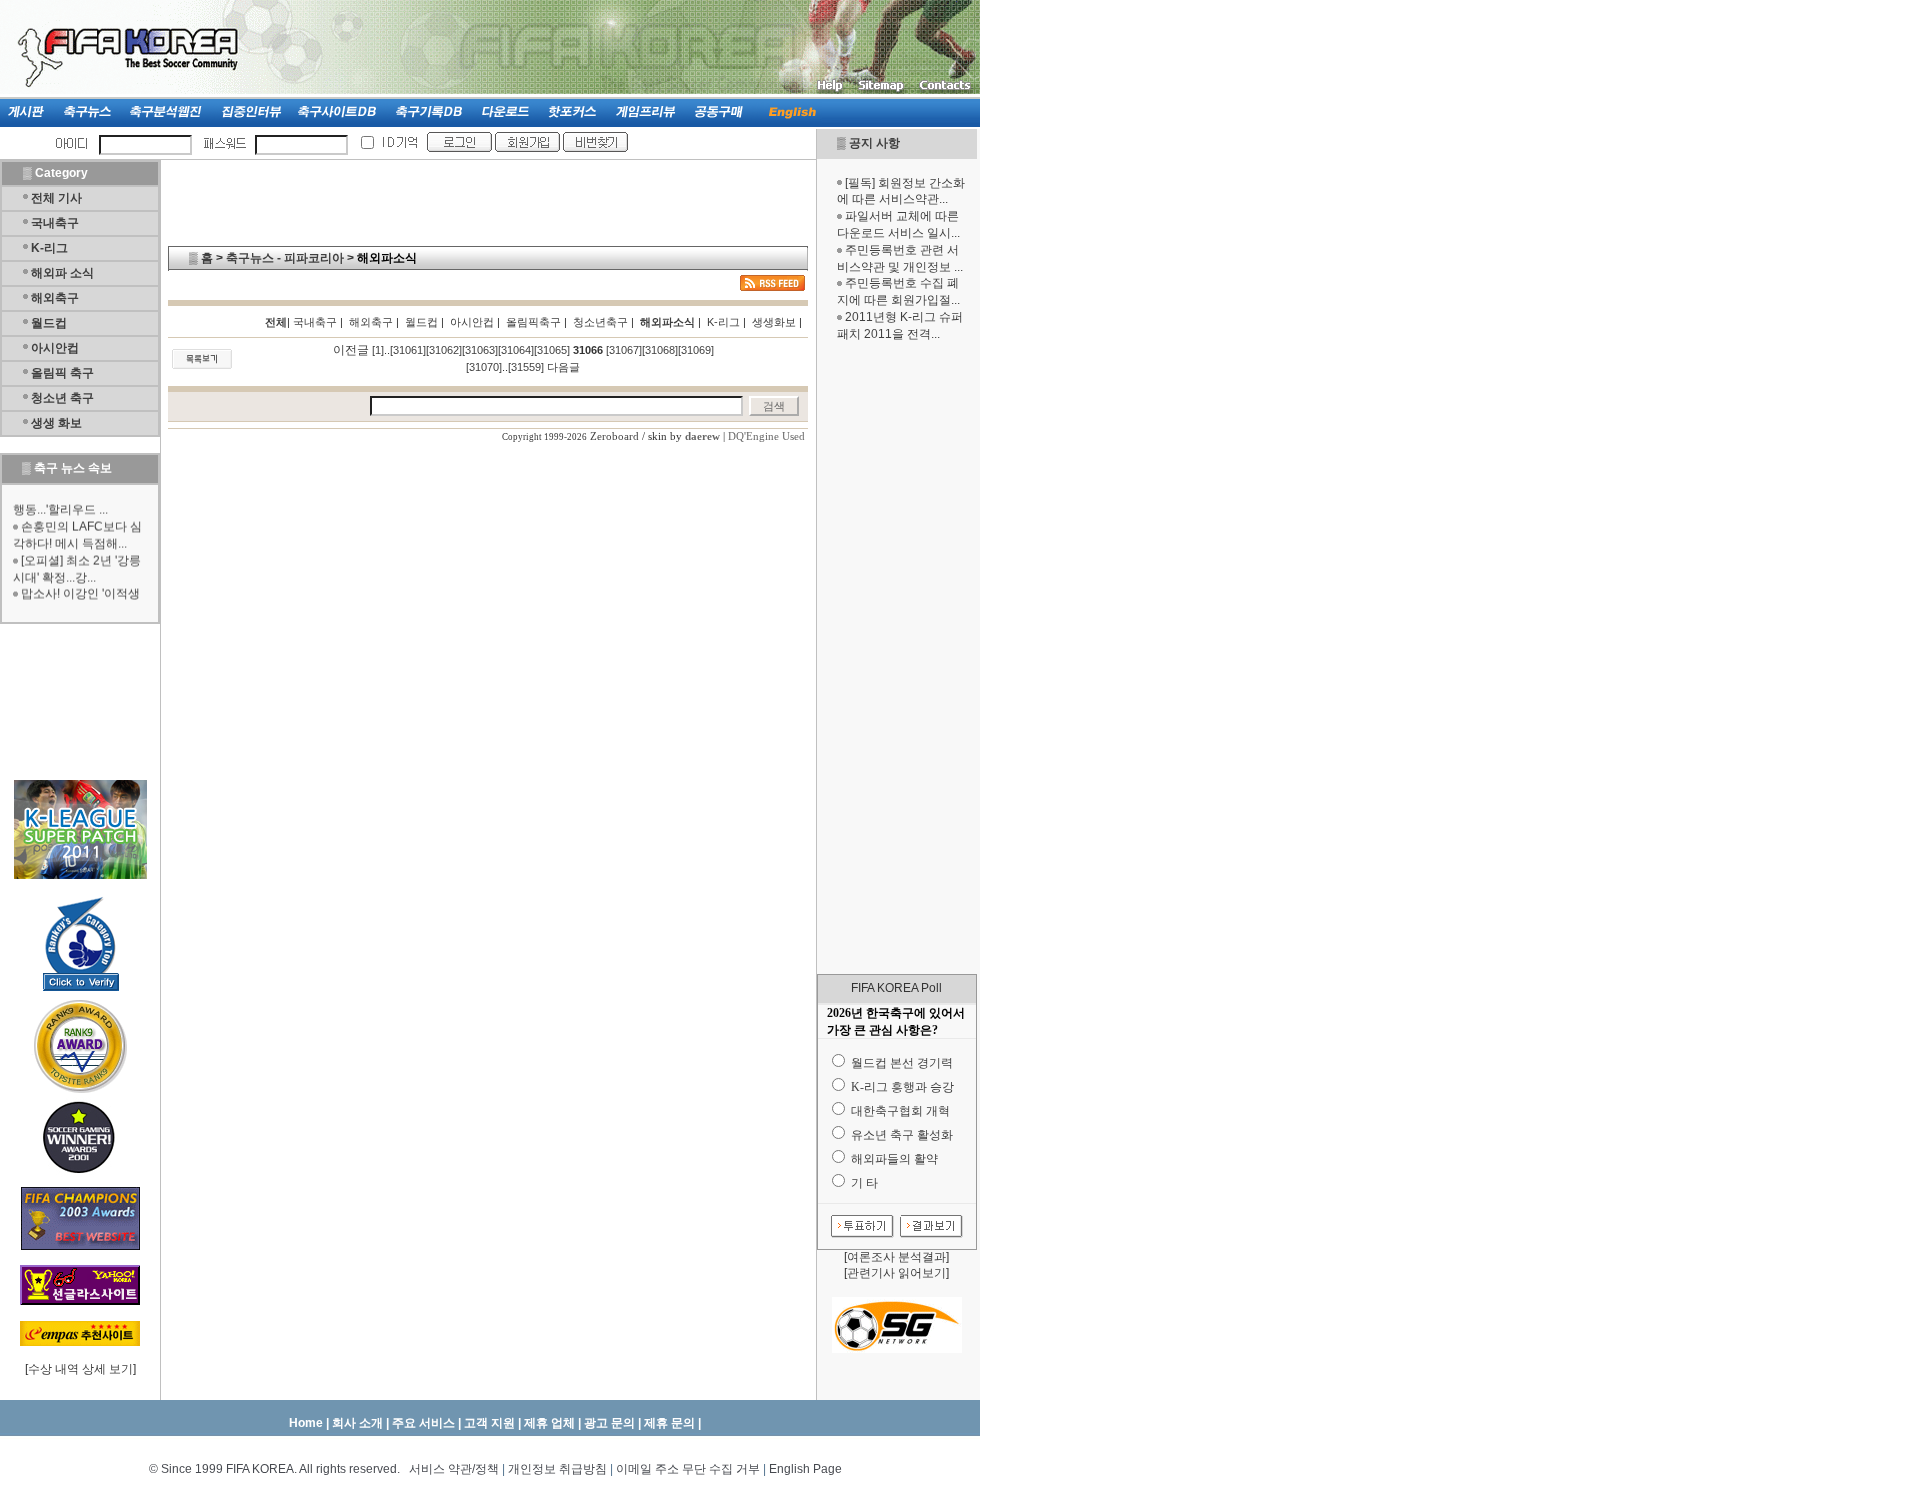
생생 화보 (56, 423)
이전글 (351, 350)
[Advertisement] (897, 658)
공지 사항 (874, 143)
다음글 (563, 367)
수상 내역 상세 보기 (80, 1369)
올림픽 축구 (62, 373)
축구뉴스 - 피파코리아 (285, 258)
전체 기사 (56, 198)
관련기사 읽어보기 (896, 1273)
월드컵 (49, 323)
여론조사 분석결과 (896, 1257)
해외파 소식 (62, 273)
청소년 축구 (62, 398)
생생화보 (774, 322)
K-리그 (49, 248)
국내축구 (55, 223)
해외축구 (55, 298)
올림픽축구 (533, 322)
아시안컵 (55, 348)
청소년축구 (600, 322)
